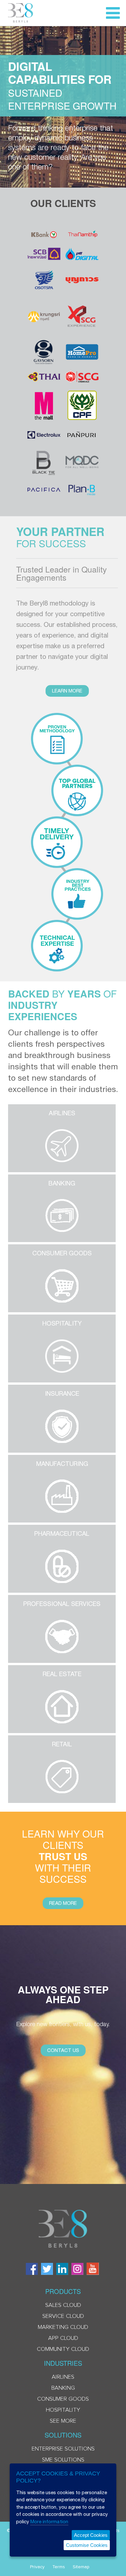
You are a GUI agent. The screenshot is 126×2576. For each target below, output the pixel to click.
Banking (63, 2388)
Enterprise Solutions (63, 2449)
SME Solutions (63, 2460)
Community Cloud (63, 2349)
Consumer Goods (63, 2399)
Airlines (63, 2377)
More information (49, 2521)
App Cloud (63, 2338)
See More (63, 2421)
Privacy (37, 2567)
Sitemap (81, 2567)
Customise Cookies (87, 2545)
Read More (63, 1903)
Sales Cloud (63, 2305)
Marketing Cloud (63, 2327)
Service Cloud (63, 2316)
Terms (59, 2567)
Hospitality (63, 2410)
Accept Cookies (91, 2535)
